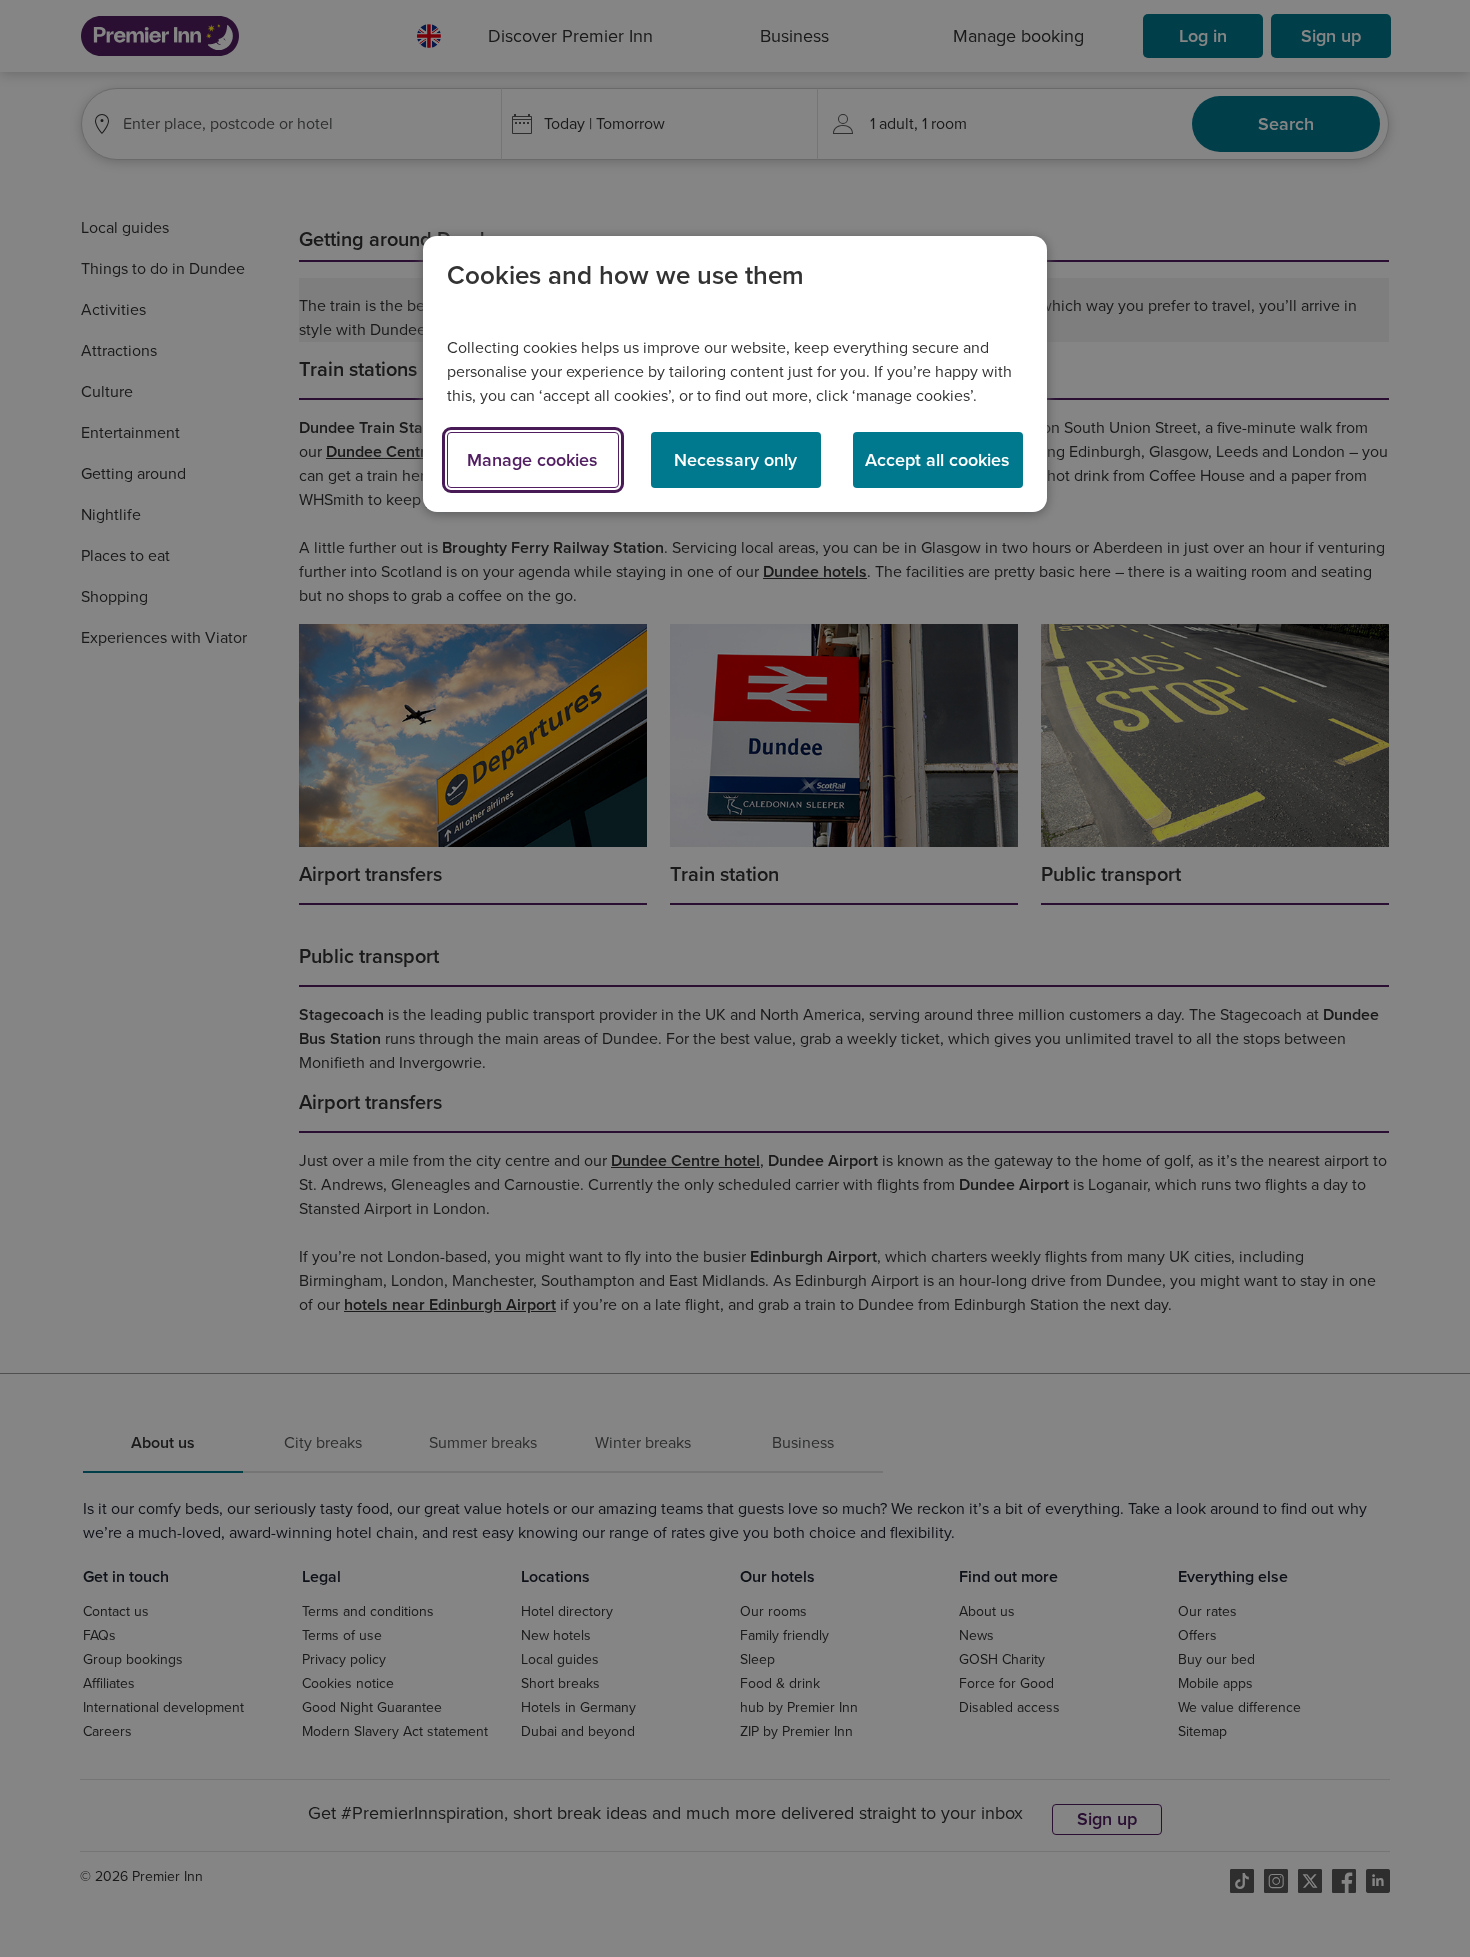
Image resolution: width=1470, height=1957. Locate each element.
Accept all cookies (937, 460)
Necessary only (735, 460)
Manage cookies (532, 460)
